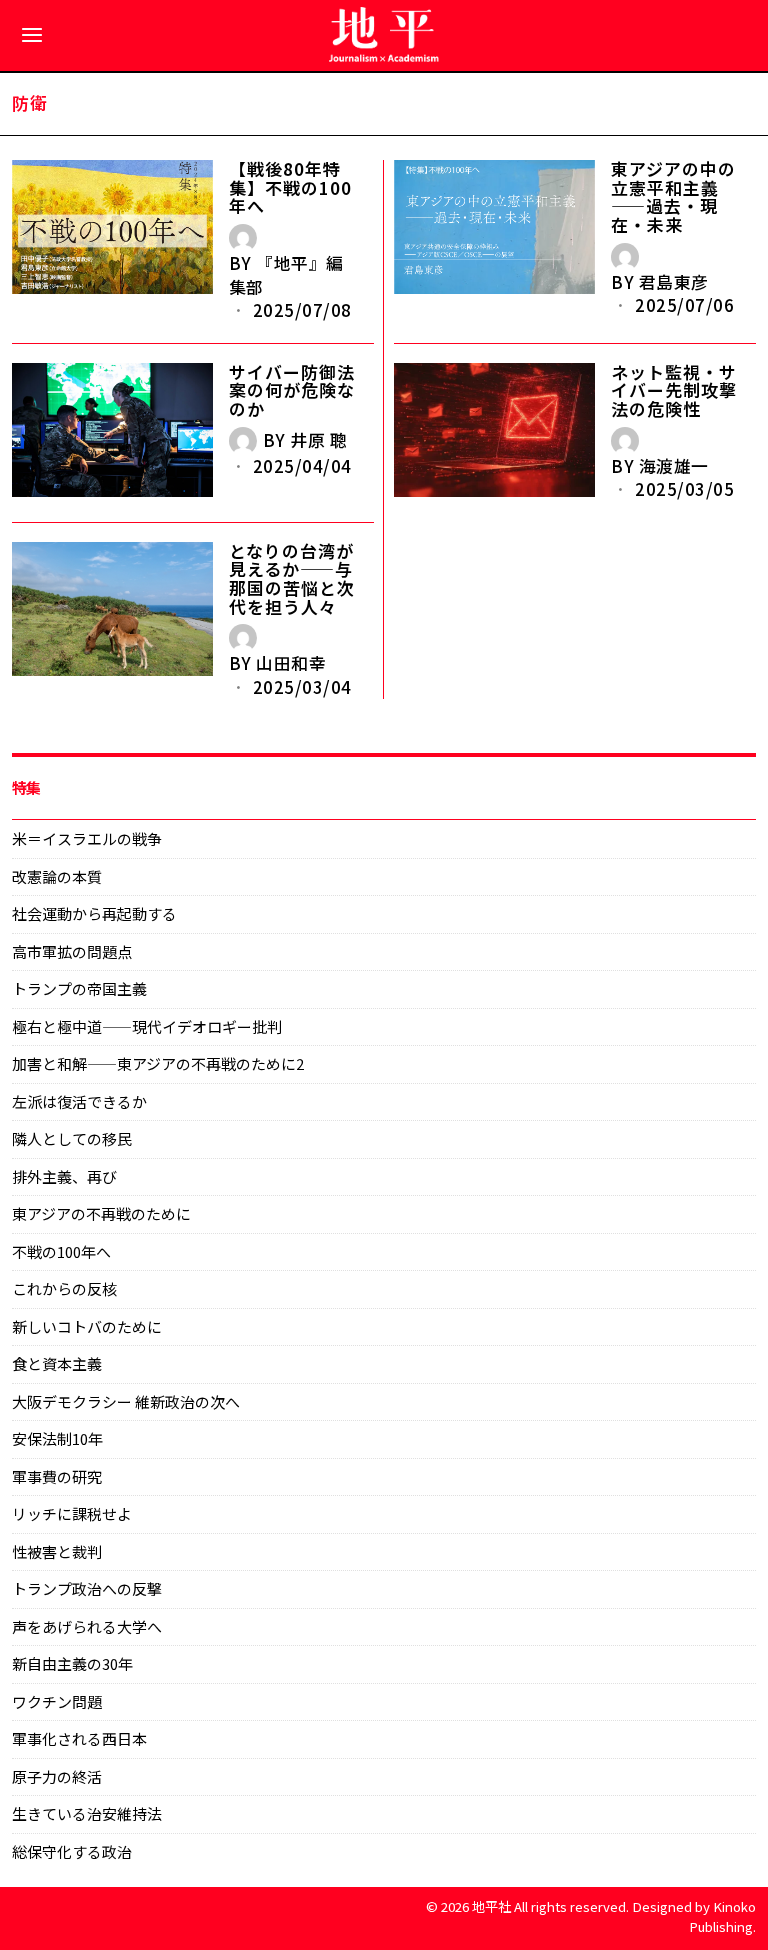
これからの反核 (64, 1288)
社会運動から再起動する (94, 913)
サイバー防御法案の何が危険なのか (292, 391)
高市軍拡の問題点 (72, 951)
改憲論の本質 (57, 876)
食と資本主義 (57, 1363)
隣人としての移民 (72, 1138)
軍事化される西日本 (79, 1738)
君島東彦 (674, 282)
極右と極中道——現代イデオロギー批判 (147, 1026)
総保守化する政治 (72, 1851)
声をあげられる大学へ (87, 1626)
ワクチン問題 (57, 1701)
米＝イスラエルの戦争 (87, 838)
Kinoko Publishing (722, 1916)
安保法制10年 (57, 1438)
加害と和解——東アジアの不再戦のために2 (158, 1063)
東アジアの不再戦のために (101, 1213)
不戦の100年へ (61, 1251)
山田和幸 (291, 663)
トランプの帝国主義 (79, 988)
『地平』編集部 (286, 275)
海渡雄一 (674, 466)
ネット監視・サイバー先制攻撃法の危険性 (674, 391)
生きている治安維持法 (87, 1813)
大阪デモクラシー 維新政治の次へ (126, 1401)
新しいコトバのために (87, 1326)
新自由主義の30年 (72, 1663)
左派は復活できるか (79, 1101)
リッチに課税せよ (72, 1513)
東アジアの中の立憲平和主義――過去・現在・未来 (673, 197)
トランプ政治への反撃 (87, 1588)
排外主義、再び (64, 1176)
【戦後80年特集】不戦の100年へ (290, 188)
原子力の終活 (57, 1776)
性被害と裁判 (57, 1551)
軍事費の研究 (57, 1476)
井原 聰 (318, 440)
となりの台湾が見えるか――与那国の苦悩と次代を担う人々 (292, 579)
